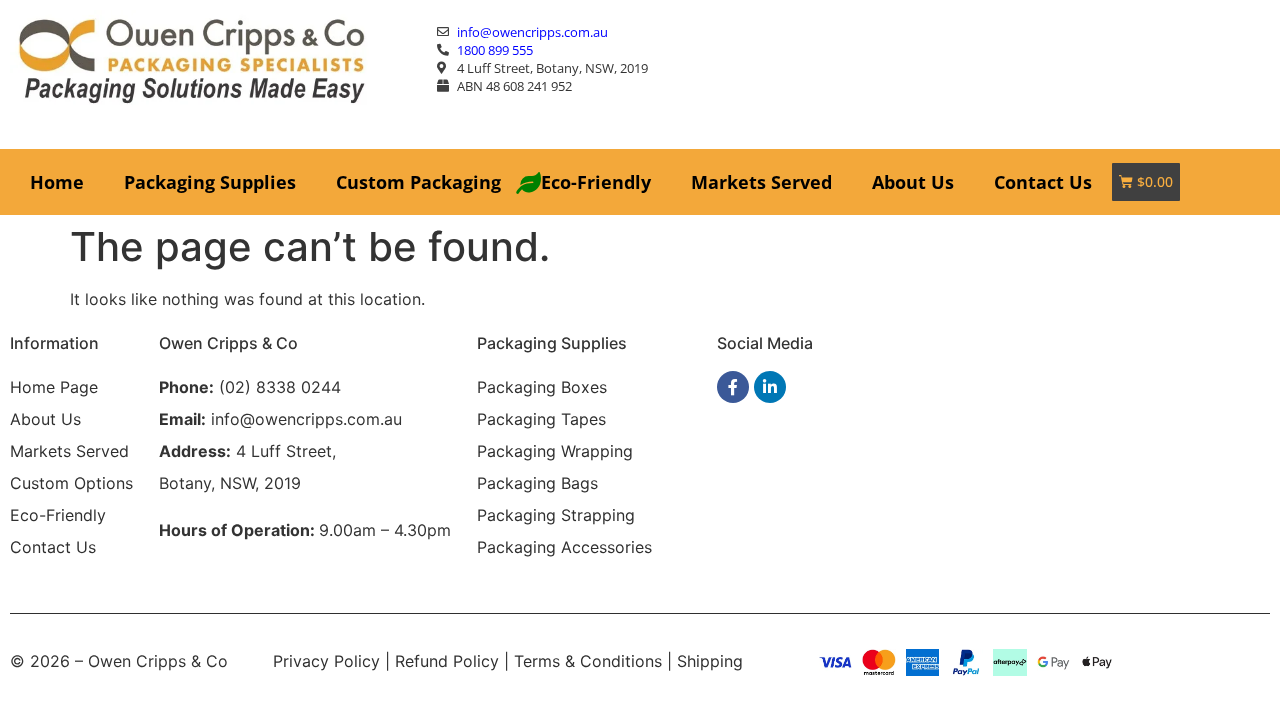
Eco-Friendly (596, 182)
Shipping (710, 661)
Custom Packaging (418, 182)
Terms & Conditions (588, 661)
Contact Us (1043, 182)
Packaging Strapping (556, 515)
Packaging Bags (537, 483)
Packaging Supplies (210, 182)
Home (57, 182)
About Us (913, 182)
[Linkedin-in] (770, 387)
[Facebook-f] (733, 387)
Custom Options (71, 483)
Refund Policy (447, 661)
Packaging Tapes (541, 419)
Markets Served (761, 182)
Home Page (54, 387)
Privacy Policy (326, 661)
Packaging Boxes (542, 387)
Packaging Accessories (564, 547)
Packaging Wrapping (555, 451)
